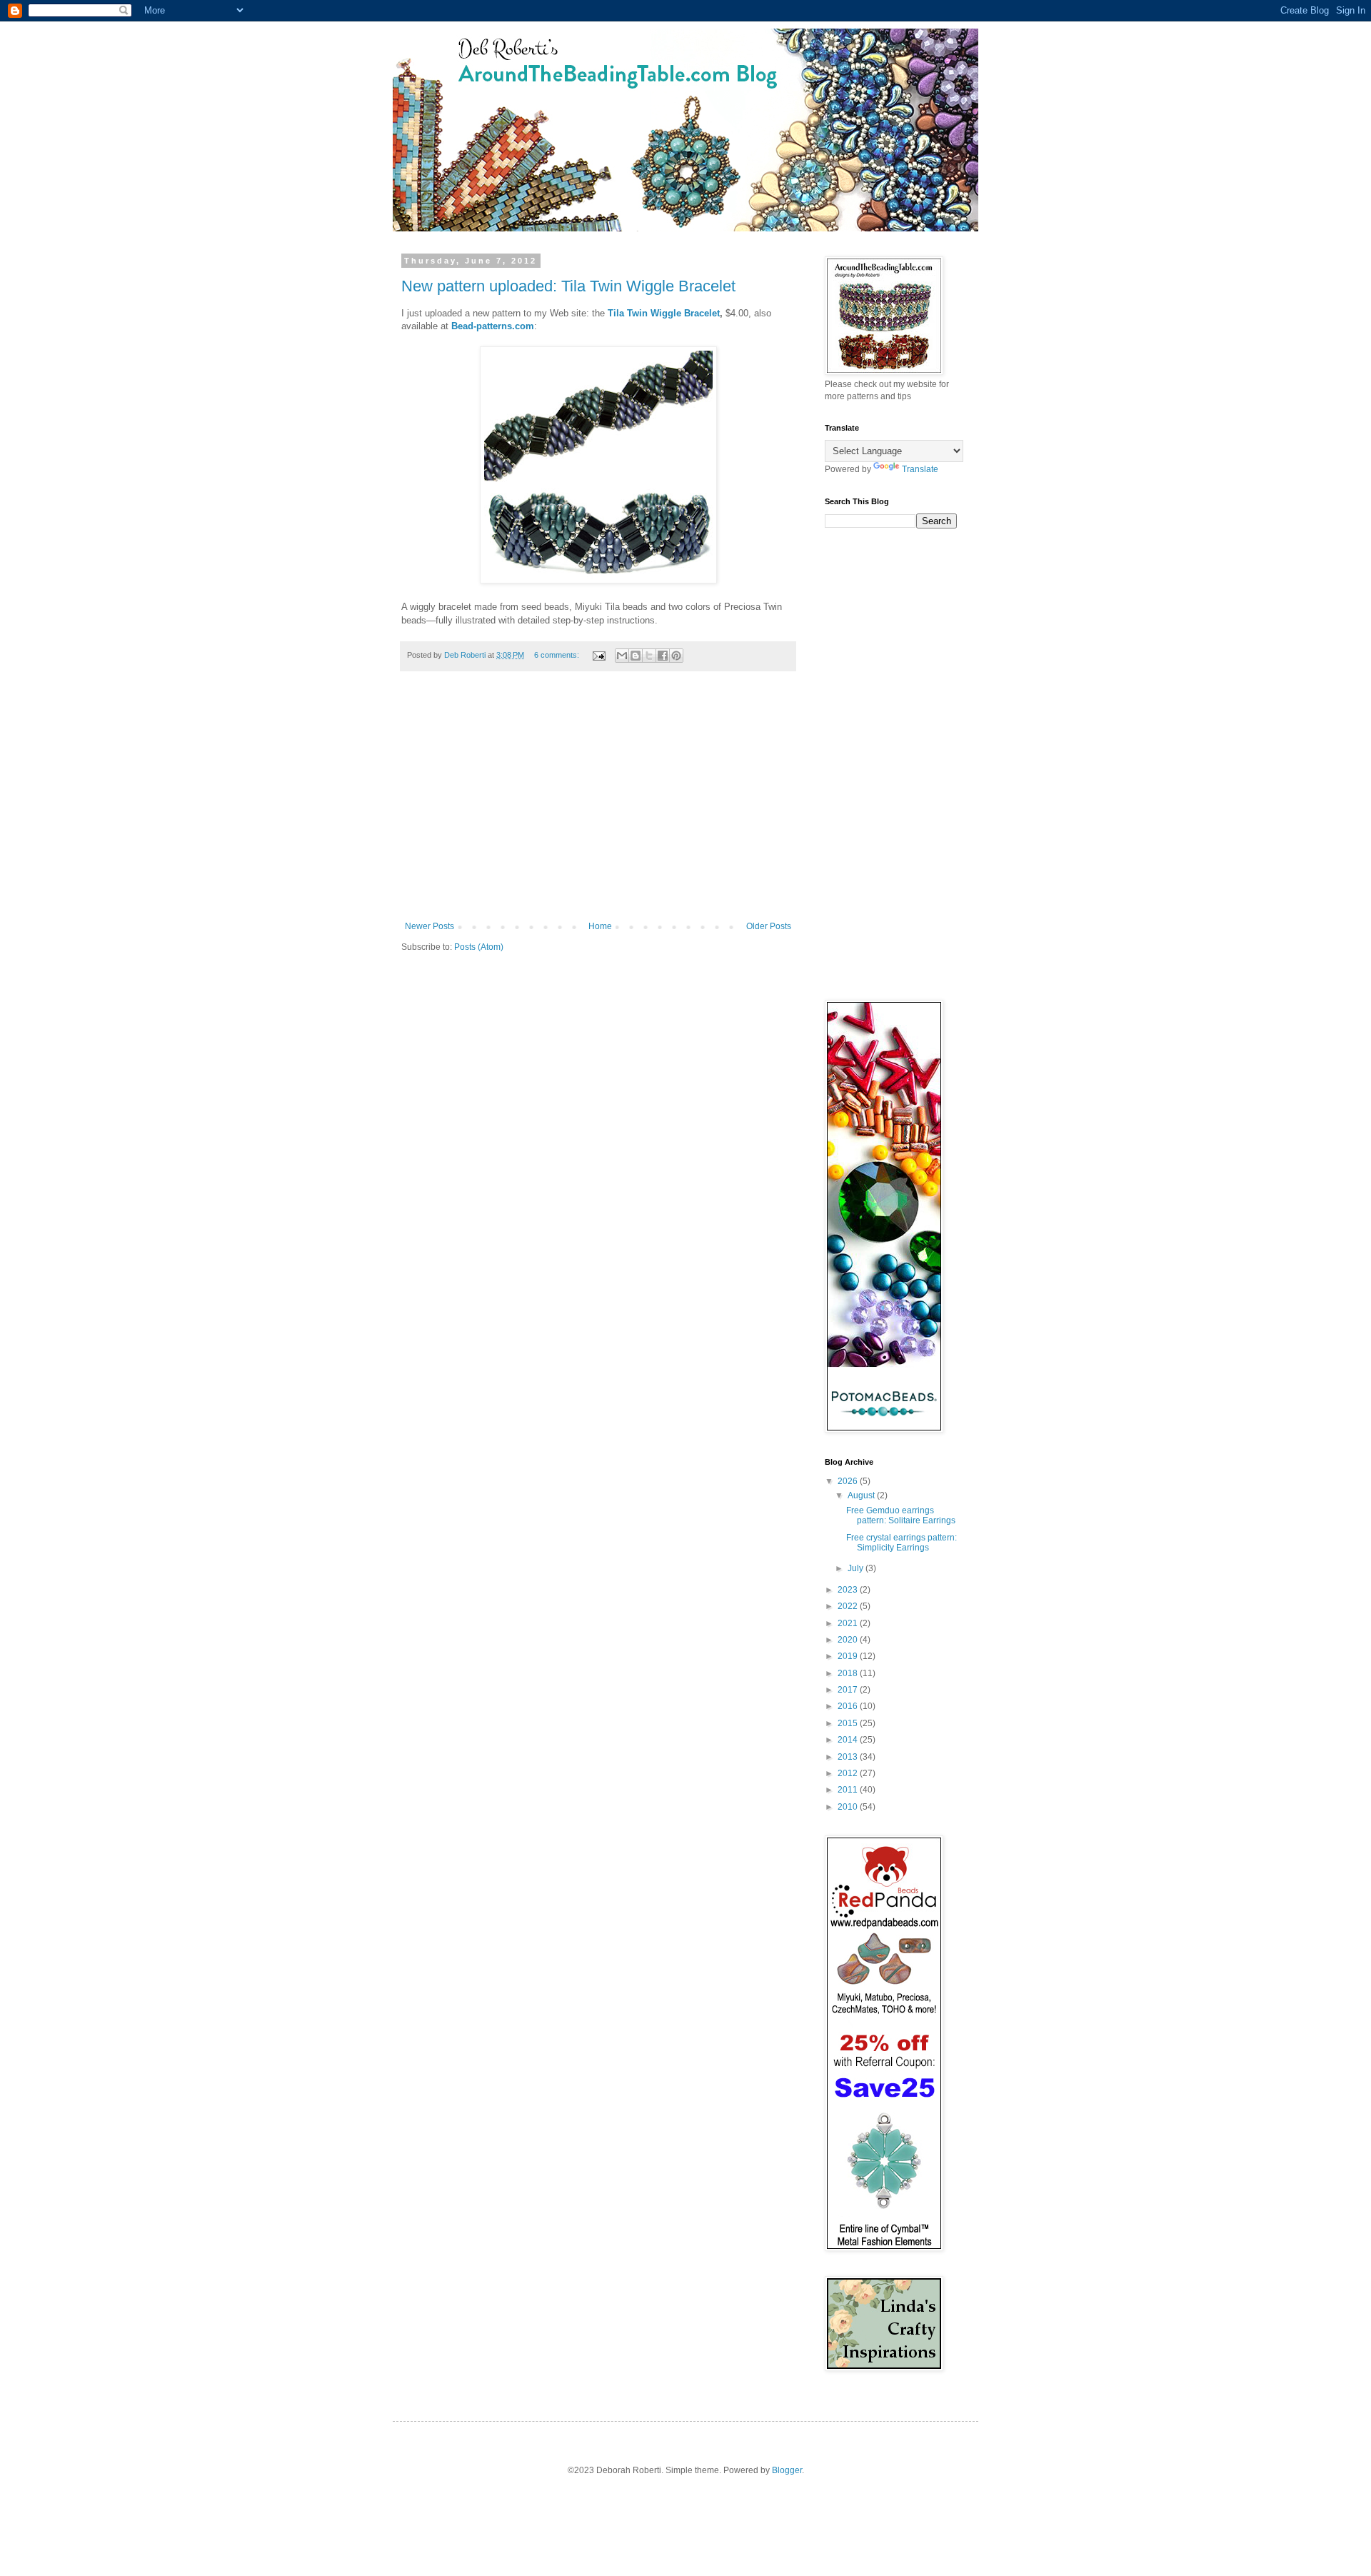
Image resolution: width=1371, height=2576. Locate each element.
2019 (849, 1656)
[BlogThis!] (636, 656)
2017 (849, 1690)
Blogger (787, 2470)
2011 (849, 1790)
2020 (849, 1640)
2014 (849, 1740)
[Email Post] (598, 655)
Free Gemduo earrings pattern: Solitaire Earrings (901, 1515)
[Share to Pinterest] (676, 656)
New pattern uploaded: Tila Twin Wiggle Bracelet (568, 286)
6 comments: (558, 655)
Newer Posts (430, 926)
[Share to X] (649, 656)
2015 (849, 1723)
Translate (920, 469)
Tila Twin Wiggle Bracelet (664, 313)
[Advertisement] (598, 803)
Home (600, 926)
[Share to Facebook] (663, 656)
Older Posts (769, 926)
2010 (849, 1807)
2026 (849, 1481)
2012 (849, 1773)
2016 (849, 1706)
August (862, 1495)
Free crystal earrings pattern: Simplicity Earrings (902, 1543)
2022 (849, 1606)
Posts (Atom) (479, 947)
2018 (849, 1673)
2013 (849, 1757)
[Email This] (622, 656)
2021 (849, 1623)
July (857, 1568)
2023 (849, 1590)
